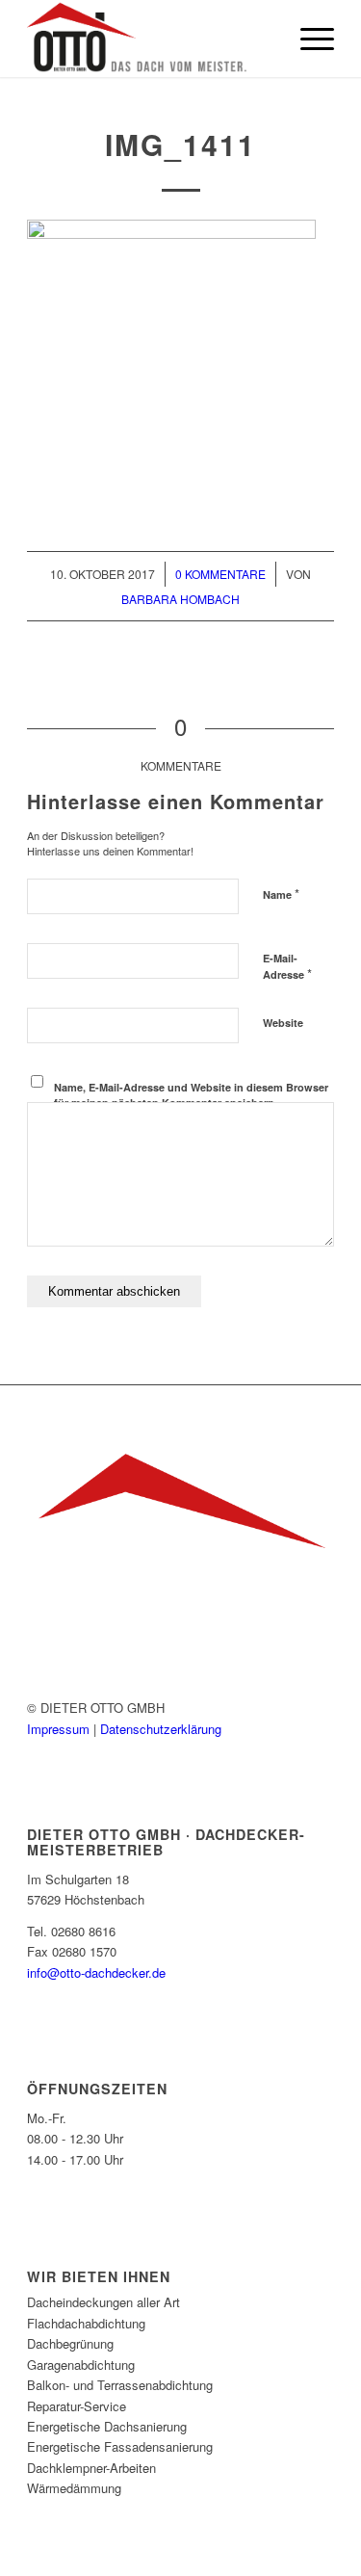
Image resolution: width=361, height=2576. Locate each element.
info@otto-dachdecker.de (96, 1972)
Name (281, 894)
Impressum (60, 1729)
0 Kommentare (220, 574)
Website (283, 1023)
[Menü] (308, 39)
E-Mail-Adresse (287, 967)
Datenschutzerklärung (161, 1729)
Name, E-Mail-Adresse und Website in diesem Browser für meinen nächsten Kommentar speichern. (191, 1095)
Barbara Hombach (180, 599)
